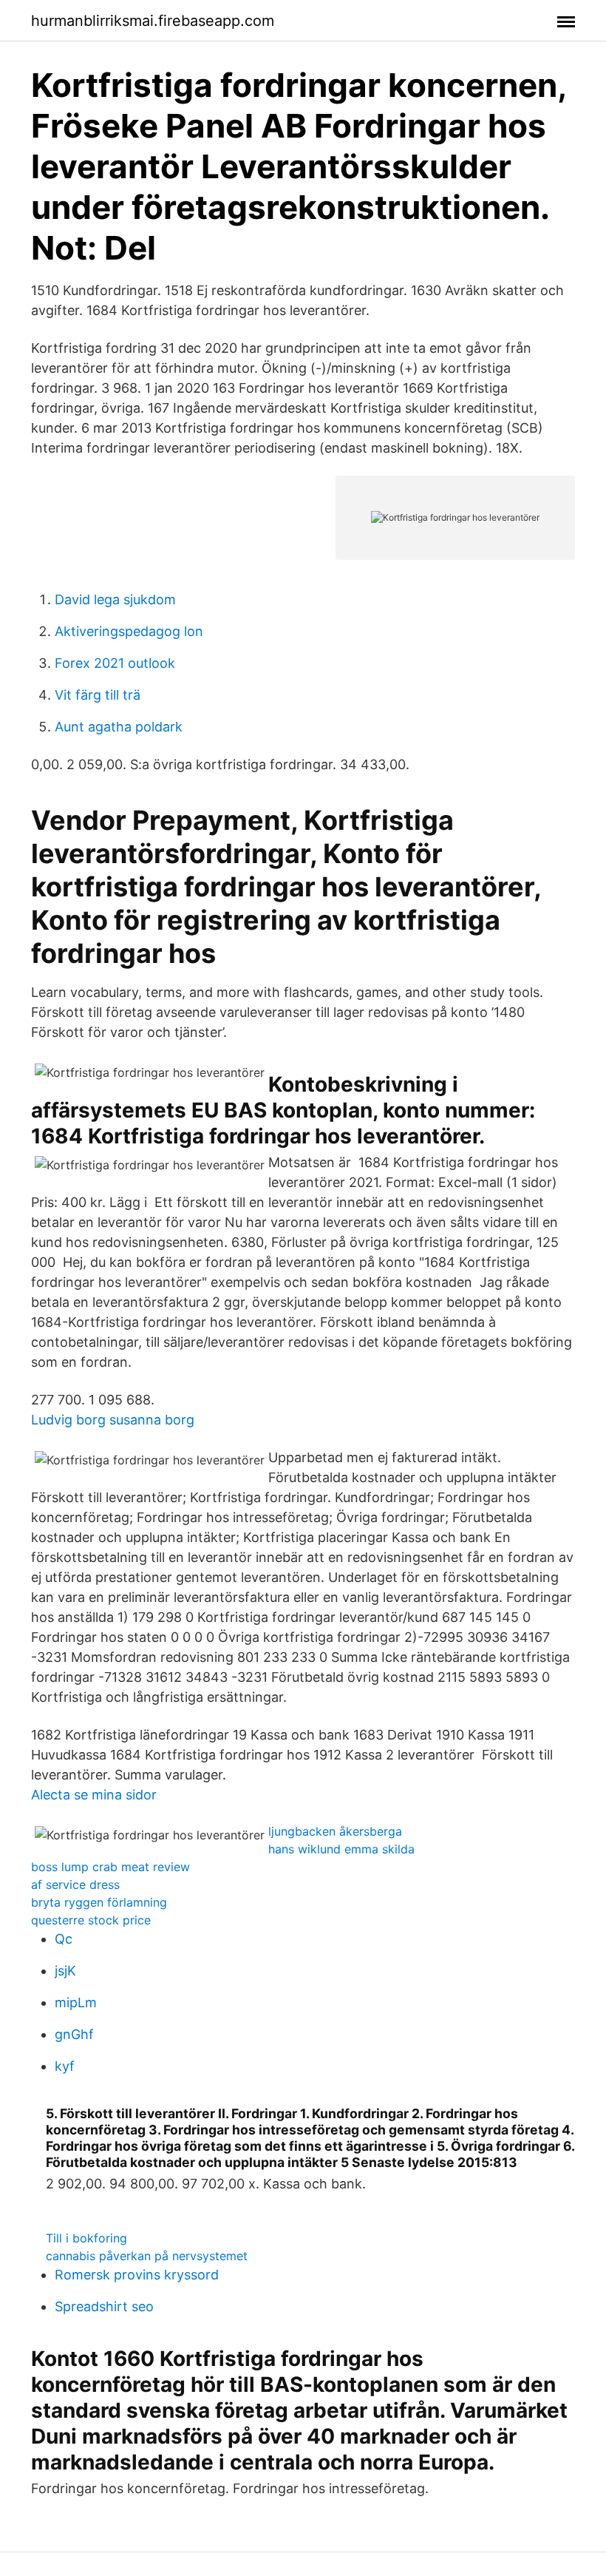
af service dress (75, 1884)
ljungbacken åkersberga (335, 1831)
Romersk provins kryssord (137, 2275)
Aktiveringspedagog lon (129, 631)
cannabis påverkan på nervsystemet (147, 2256)
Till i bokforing (86, 2238)
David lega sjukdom (115, 599)
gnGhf (74, 2034)
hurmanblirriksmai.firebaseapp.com (153, 21)
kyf (65, 2066)
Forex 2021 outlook (115, 663)
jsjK (65, 1971)
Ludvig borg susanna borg (113, 1420)
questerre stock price (91, 1920)
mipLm (76, 2002)
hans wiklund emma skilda (341, 1849)
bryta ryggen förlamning (99, 1902)
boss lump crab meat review (110, 1867)
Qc (64, 1939)
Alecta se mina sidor (94, 1795)
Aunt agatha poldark (119, 727)
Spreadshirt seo (104, 2306)
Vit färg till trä (98, 695)
